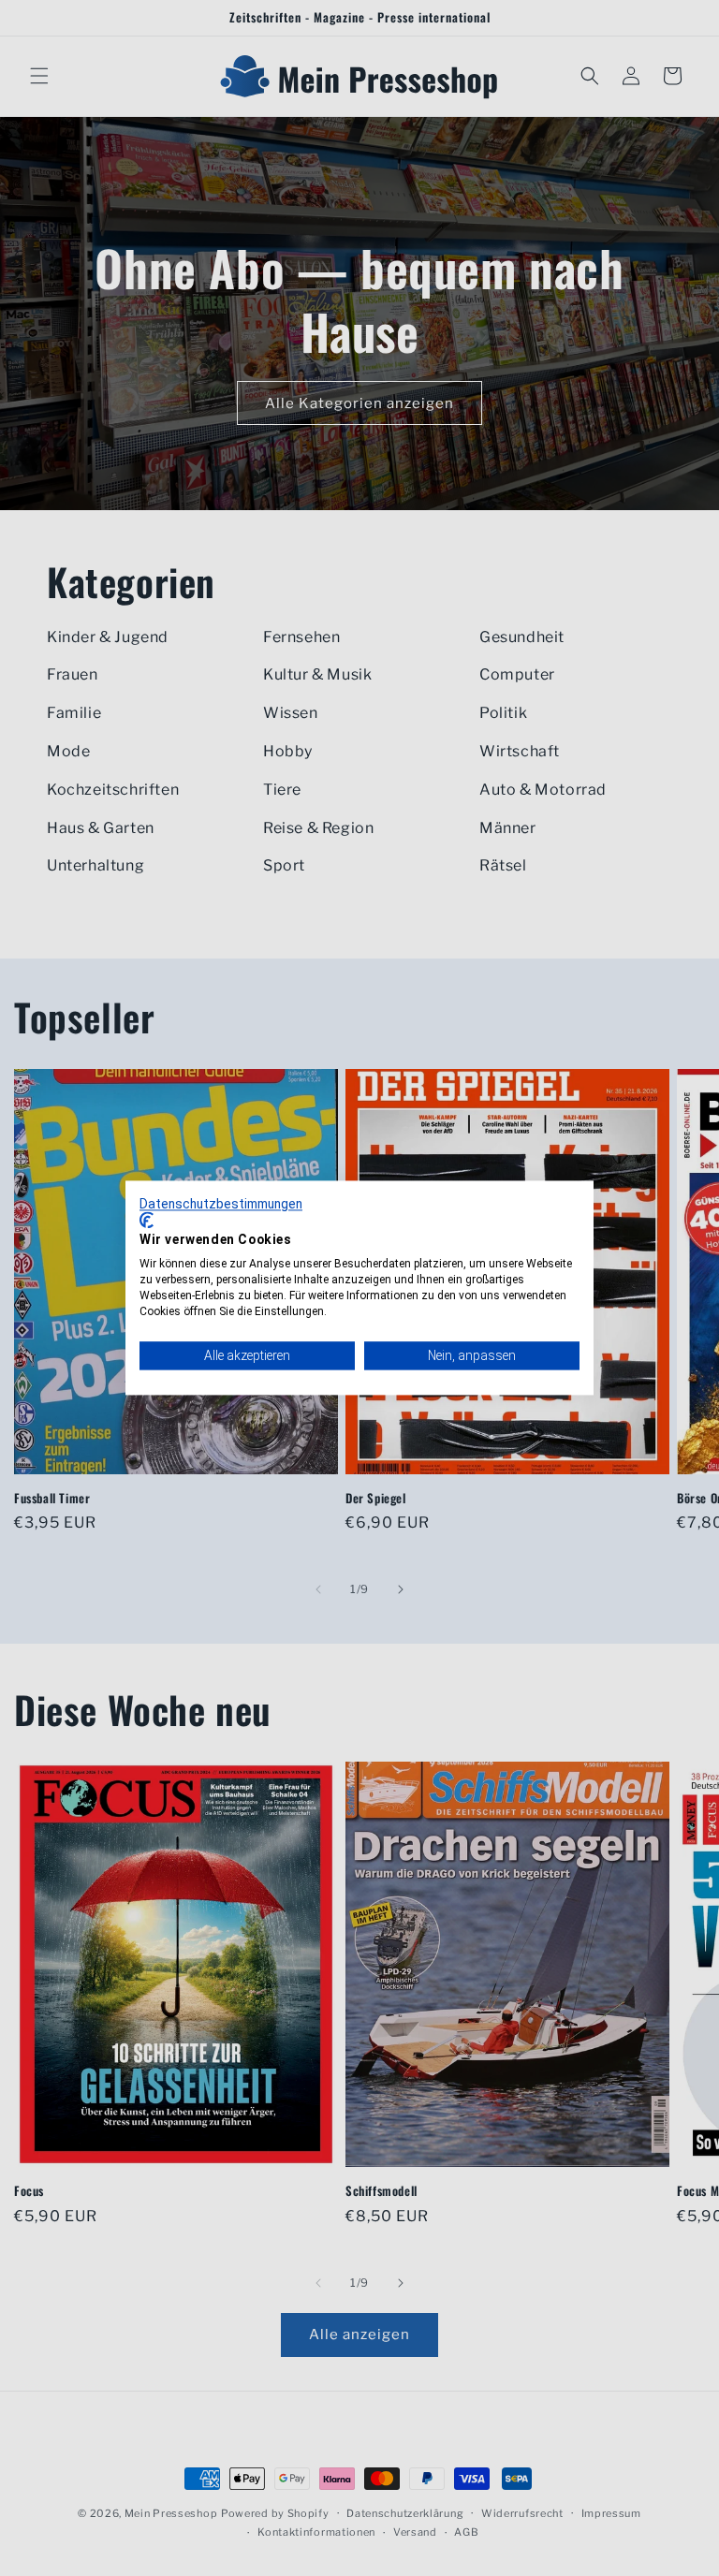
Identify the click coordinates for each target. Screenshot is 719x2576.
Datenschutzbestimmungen (221, 1204)
